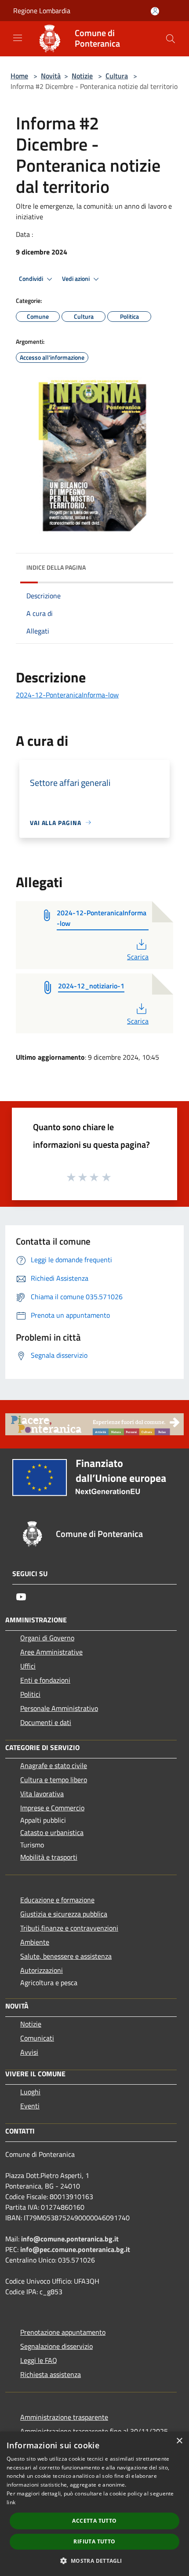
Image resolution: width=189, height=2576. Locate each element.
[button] (94, 2561)
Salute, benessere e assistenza (66, 1956)
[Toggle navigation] (18, 38)
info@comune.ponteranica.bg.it (70, 2239)
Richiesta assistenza (51, 2374)
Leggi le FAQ (39, 2360)
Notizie (82, 76)
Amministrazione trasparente (64, 2417)
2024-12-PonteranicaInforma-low (67, 695)
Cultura (117, 76)
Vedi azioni (76, 279)
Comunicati (37, 2038)
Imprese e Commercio (52, 1808)
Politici (30, 1694)
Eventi (30, 2106)
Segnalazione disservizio (56, 2346)
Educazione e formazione (57, 1900)
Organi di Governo (47, 1638)
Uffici (28, 1666)
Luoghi (30, 2092)
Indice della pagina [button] (56, 567)
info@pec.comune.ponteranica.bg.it (75, 2249)
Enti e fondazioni (45, 1680)
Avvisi (29, 2052)
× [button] (179, 2441)
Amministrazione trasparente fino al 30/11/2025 (94, 2431)
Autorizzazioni (42, 1970)
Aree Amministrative (51, 1652)
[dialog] (94, 2504)
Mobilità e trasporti (49, 1857)
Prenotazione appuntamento (63, 2332)
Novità (51, 76)
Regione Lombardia (42, 11)
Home (19, 76)
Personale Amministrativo (59, 1708)
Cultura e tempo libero (54, 1780)
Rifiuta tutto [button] (94, 2541)
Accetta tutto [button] (94, 2521)
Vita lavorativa (42, 1794)
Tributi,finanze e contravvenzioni (69, 1928)
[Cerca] (171, 39)
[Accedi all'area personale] (155, 11)
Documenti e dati (46, 1722)
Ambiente (35, 1942)
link (11, 2502)
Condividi (32, 279)
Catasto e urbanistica (52, 1832)
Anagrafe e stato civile (54, 1765)
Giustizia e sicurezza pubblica (64, 1914)
